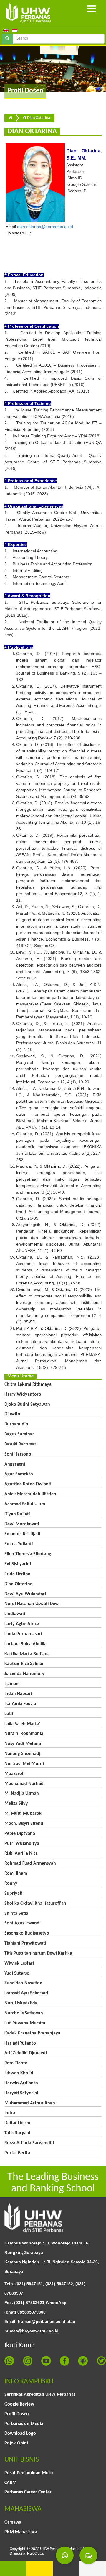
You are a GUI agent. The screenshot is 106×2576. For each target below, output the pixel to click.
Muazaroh (15, 1774)
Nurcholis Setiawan (24, 2013)
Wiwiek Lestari (19, 1963)
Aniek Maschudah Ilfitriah (30, 1494)
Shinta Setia (16, 1914)
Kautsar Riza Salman (25, 1664)
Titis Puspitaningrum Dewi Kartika (38, 1953)
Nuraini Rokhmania (24, 1734)
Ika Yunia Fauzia (20, 1704)
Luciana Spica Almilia (25, 1644)
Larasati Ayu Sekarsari (26, 1993)
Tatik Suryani (17, 2133)
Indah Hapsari (18, 1694)
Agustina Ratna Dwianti (28, 1484)
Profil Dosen (17, 2414)
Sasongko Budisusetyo (27, 1933)
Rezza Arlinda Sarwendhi (29, 2143)
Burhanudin (16, 1424)
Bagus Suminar (19, 1434)
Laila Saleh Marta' (22, 1724)
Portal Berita (17, 2153)
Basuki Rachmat (20, 1444)
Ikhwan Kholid (19, 2073)
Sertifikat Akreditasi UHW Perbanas (40, 2395)
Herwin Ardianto (21, 2083)
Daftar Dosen (17, 2123)
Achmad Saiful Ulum (25, 1504)
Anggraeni (15, 1464)
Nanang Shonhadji (23, 1754)
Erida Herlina (17, 1574)
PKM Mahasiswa (21, 2532)
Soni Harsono (18, 1454)
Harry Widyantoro (23, 1394)
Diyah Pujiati (17, 1514)
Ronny (11, 1883)
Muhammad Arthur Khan (30, 2103)
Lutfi (9, 1714)
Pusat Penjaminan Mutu (29, 2473)
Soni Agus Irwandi (23, 1923)
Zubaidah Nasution (23, 1983)
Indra (10, 2113)
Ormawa (13, 2522)
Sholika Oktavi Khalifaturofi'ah (35, 1904)
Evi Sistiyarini (18, 1564)
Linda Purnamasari (23, 1634)
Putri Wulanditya (22, 1844)
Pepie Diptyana (20, 1834)
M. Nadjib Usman (22, 1794)
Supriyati (13, 1894)
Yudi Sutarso (17, 1973)
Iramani (12, 1684)
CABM (10, 2483)
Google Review (19, 2404)
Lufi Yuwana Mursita (25, 2023)
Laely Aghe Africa (22, 1624)
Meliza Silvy (16, 1804)
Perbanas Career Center (28, 2492)
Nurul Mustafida (21, 2003)
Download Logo (20, 2434)
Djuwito (12, 1414)
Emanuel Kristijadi (22, 1534)
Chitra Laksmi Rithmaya (28, 1384)
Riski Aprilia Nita (21, 1853)
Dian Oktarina (38, 118)
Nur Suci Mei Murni (24, 1764)
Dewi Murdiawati (22, 1524)
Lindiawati (15, 1614)
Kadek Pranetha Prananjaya (32, 2033)
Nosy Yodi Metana (23, 1744)
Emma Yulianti (19, 1544)
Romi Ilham (16, 1873)
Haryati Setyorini (21, 2093)
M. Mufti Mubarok (23, 1814)
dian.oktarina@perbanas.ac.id (45, 227)
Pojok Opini (16, 2443)
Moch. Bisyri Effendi (24, 1824)
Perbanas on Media (24, 2424)
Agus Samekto (19, 1474)
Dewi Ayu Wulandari (25, 1594)
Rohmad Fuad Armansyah (30, 1863)
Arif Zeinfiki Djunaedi (26, 2053)
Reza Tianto (16, 2063)
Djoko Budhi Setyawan (27, 1405)
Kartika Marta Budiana (27, 1654)
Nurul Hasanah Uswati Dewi (32, 1604)
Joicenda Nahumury (24, 1674)
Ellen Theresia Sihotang (28, 1554)
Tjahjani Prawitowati (25, 1943)
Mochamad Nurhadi (25, 1784)
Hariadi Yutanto (20, 2043)
